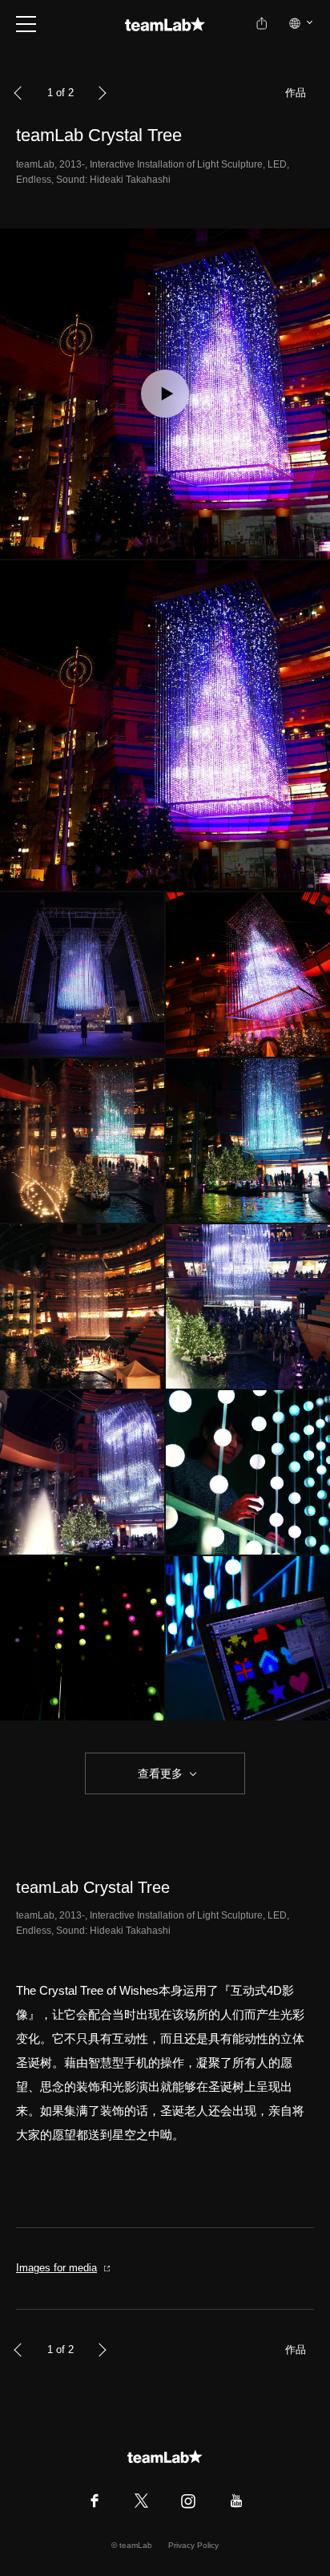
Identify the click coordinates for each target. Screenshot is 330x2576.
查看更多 (159, 1773)
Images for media (56, 2268)
